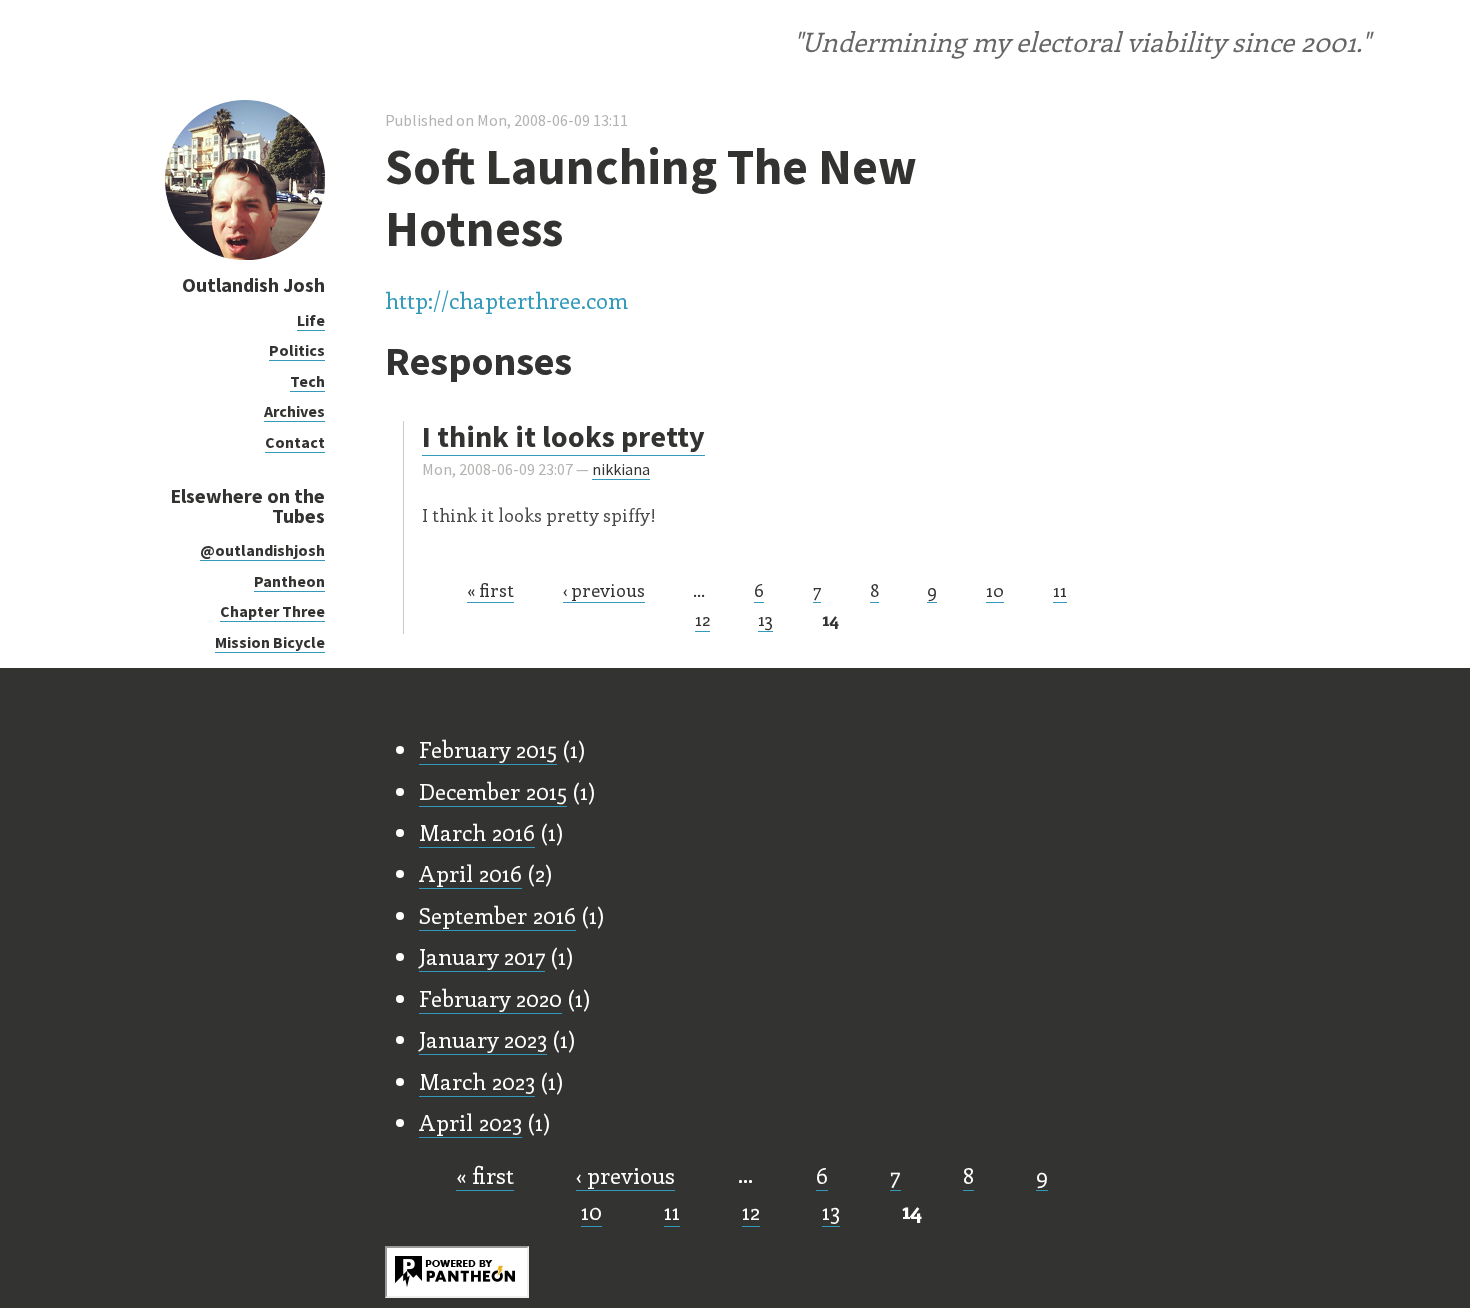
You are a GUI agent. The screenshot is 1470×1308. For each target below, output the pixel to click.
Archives (294, 411)
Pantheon (289, 581)
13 (765, 619)
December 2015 (493, 791)
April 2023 (470, 1122)
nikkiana (621, 469)
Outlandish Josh (253, 284)
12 (702, 619)
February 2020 (490, 998)
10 (995, 590)
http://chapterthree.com (506, 300)
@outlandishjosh (262, 550)
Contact (295, 442)
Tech (307, 381)
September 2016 (497, 915)
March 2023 (477, 1081)
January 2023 (483, 1039)
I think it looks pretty (563, 436)
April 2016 (470, 873)
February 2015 (488, 749)
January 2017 (482, 956)
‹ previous (604, 590)
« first (490, 590)
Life (311, 320)
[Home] (245, 254)
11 (1060, 590)
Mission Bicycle (270, 642)
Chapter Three (272, 611)
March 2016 (477, 832)
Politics (297, 350)
